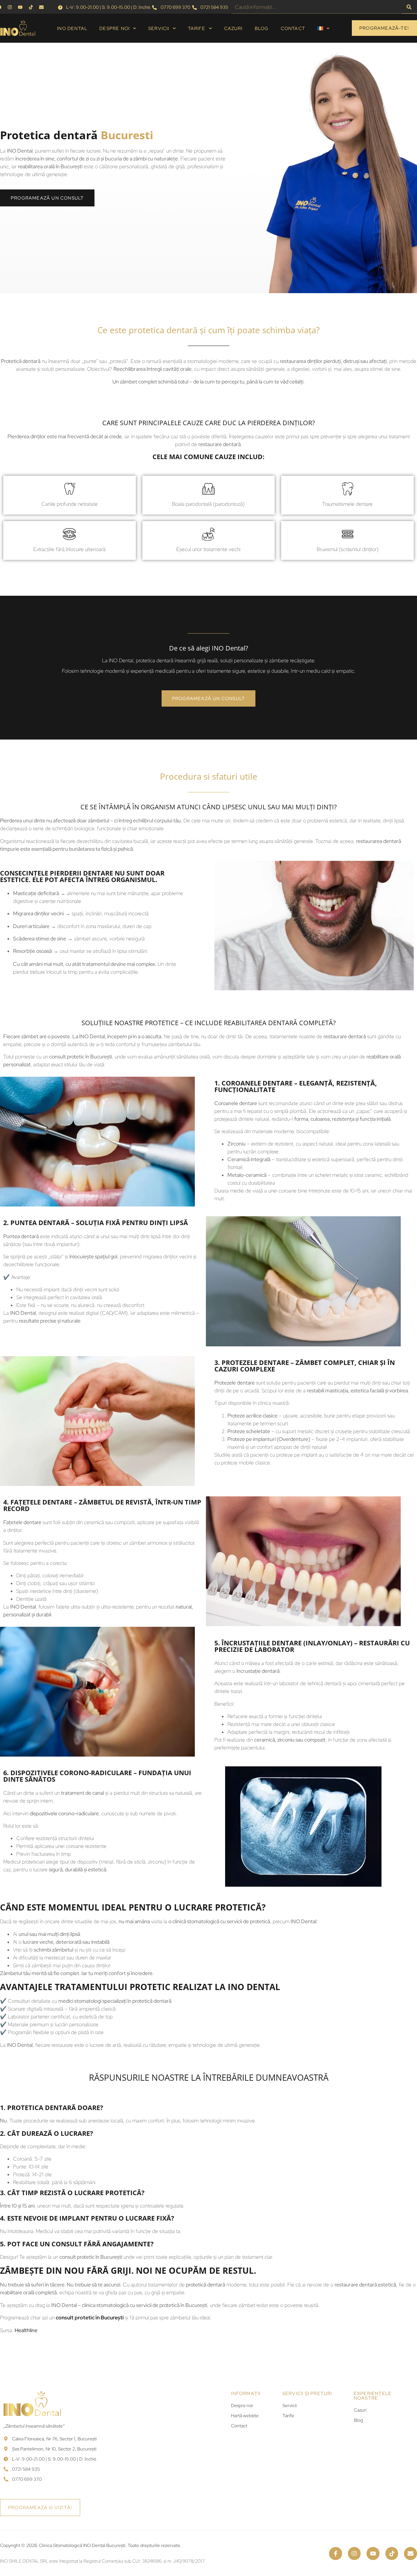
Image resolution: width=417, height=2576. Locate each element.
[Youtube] (373, 2554)
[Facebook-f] (336, 2554)
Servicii (159, 28)
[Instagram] (354, 2554)
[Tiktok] (392, 2554)
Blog (262, 28)
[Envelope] (410, 2554)
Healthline (26, 2330)
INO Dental (72, 28)
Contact (293, 28)
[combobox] (317, 7)
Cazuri (233, 28)
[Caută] (409, 7)
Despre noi (115, 28)
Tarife (197, 28)
